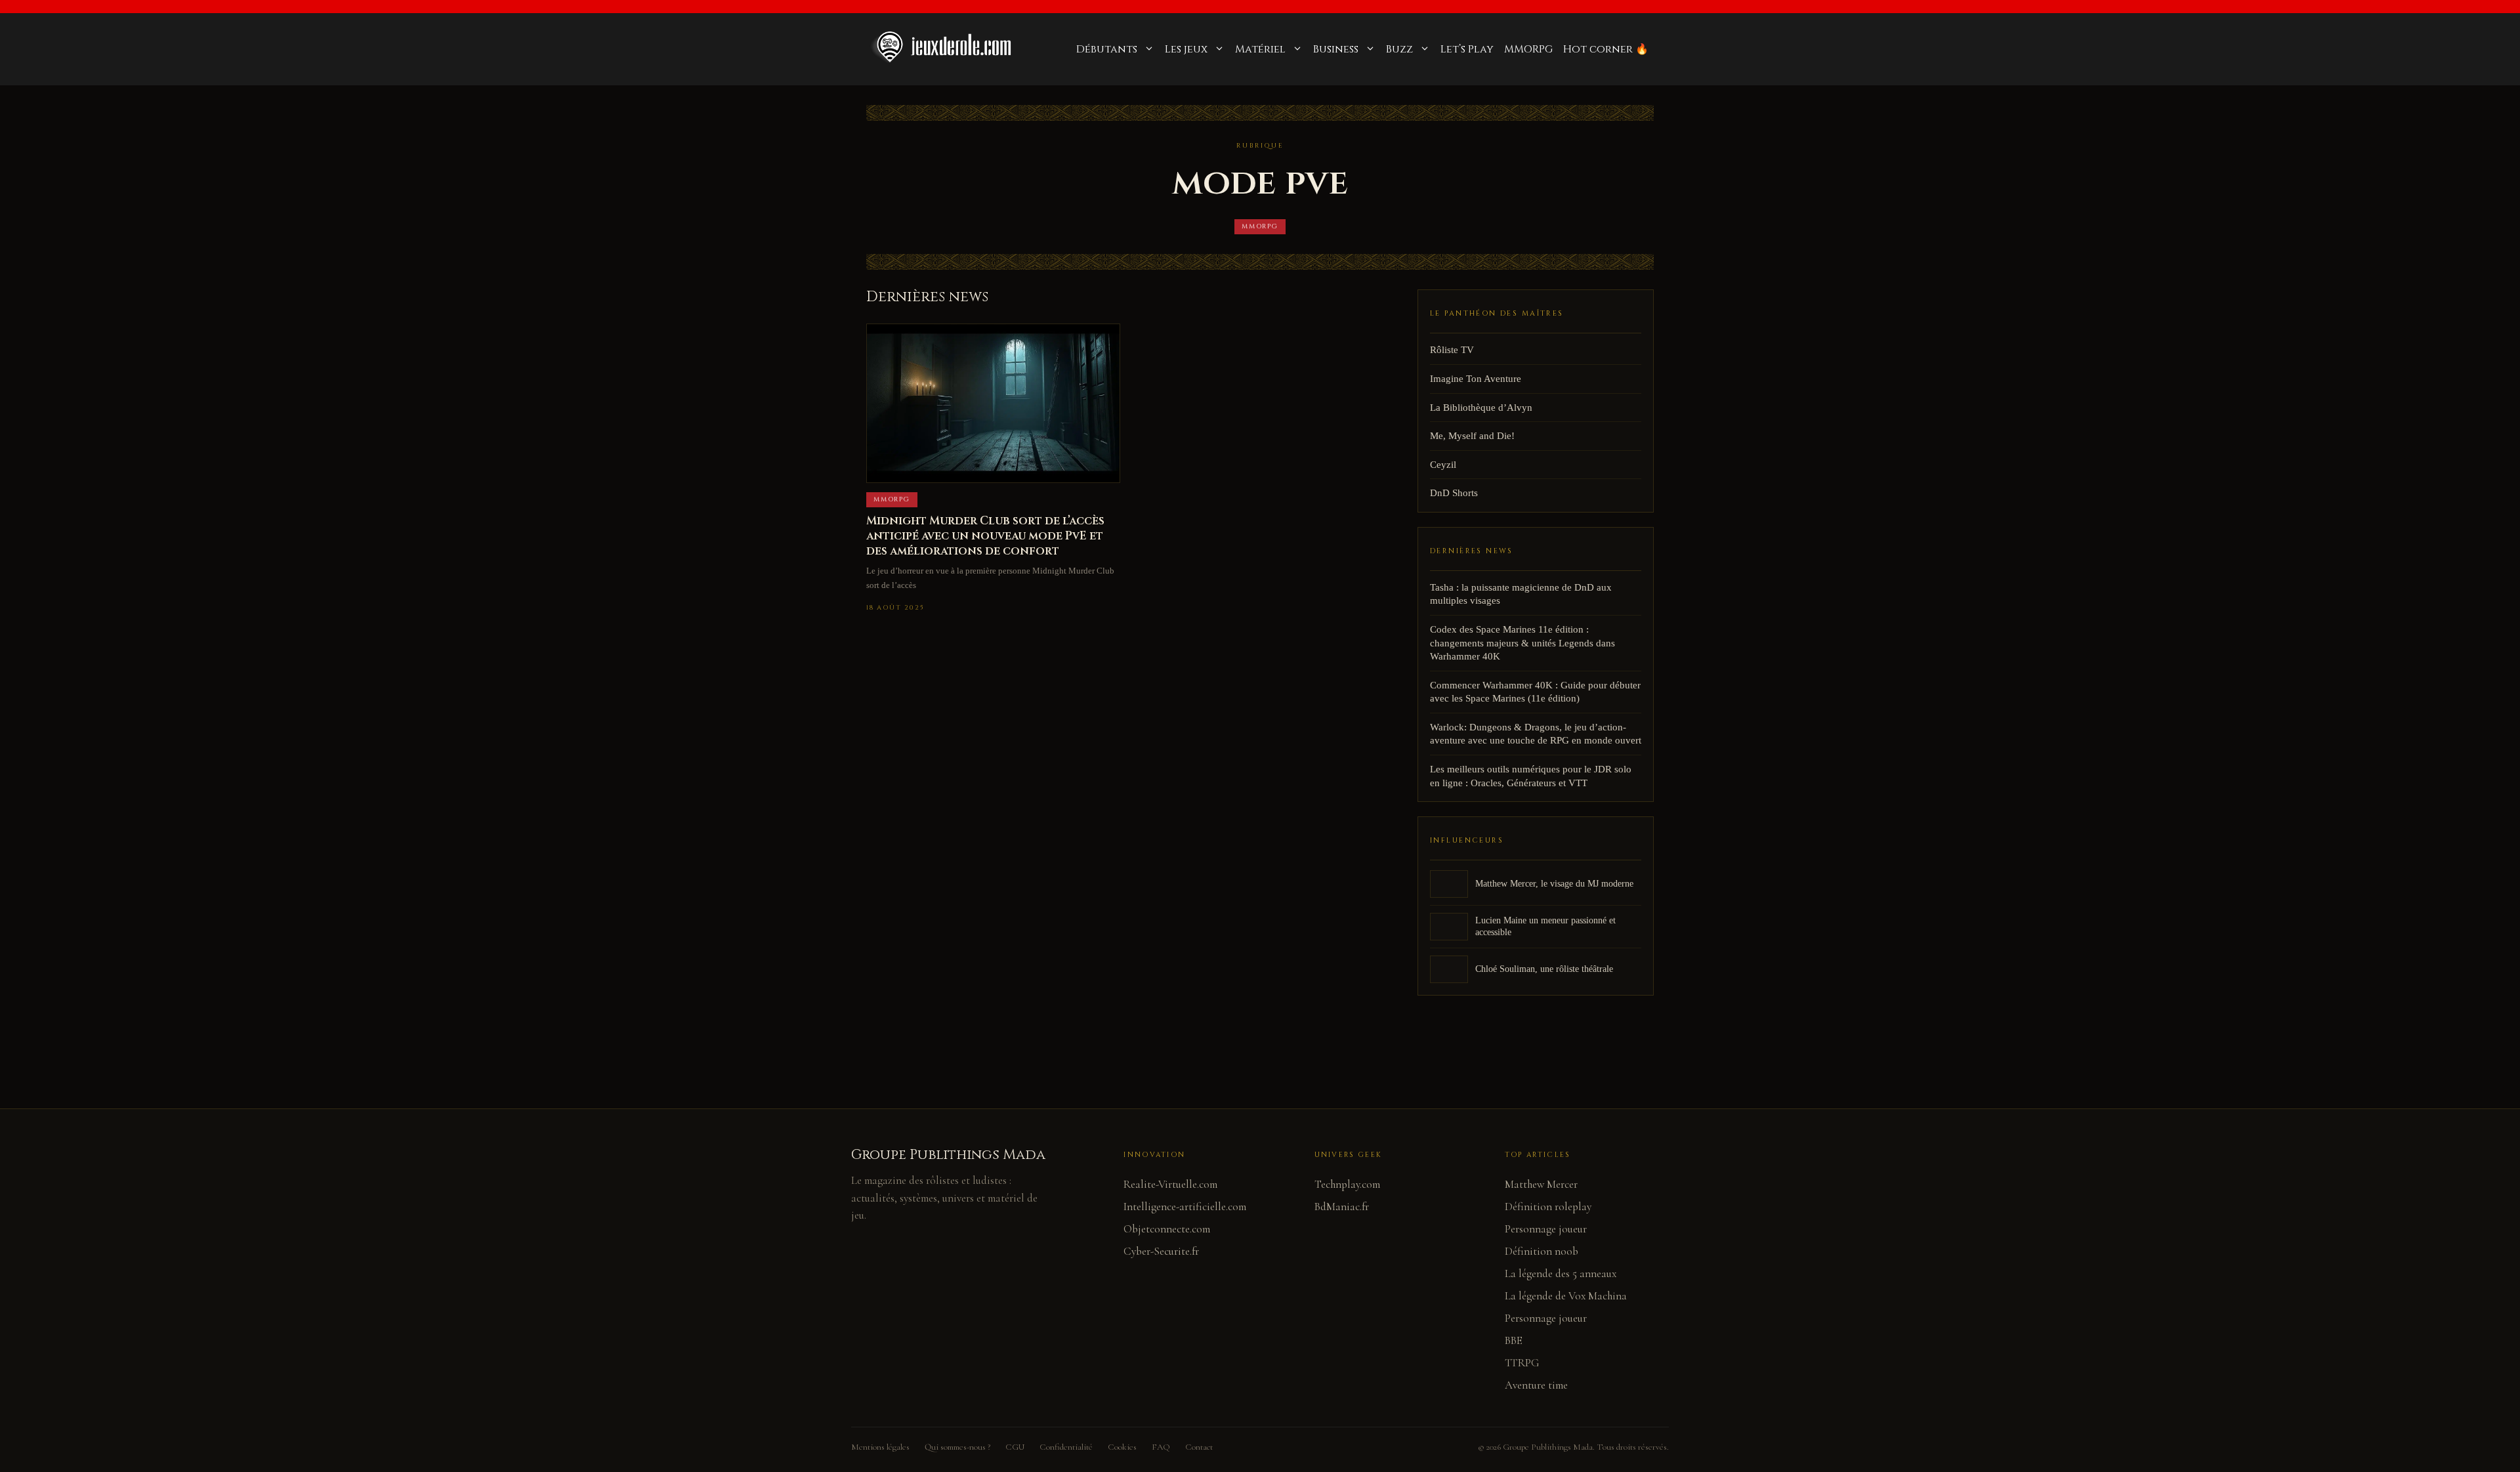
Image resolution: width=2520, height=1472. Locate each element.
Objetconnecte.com (1167, 1229)
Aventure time (1536, 1385)
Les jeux (1186, 49)
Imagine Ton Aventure (1476, 379)
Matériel (1260, 49)
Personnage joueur (1546, 1229)
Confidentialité (1066, 1447)
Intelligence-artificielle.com (1185, 1207)
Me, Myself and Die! (1472, 436)
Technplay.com (1347, 1184)
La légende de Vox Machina (1566, 1296)
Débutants (1107, 49)
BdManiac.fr (1342, 1207)
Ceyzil (1443, 465)
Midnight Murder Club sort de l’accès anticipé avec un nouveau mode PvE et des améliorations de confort (985, 536)
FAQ (1161, 1447)
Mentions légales (880, 1447)
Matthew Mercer (1541, 1184)
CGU (1015, 1447)
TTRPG (1522, 1363)
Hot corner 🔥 (1606, 49)
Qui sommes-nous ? (957, 1447)
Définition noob (1542, 1251)
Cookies (1122, 1447)
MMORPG (1528, 49)
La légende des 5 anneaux (1561, 1273)
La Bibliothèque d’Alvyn (1481, 408)
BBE (1514, 1340)
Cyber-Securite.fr (1161, 1251)
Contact (1199, 1447)
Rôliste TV (1452, 350)
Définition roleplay (1548, 1207)
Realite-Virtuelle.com (1170, 1184)
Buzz (1399, 49)
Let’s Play (1467, 49)
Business (1336, 49)
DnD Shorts (1454, 493)
